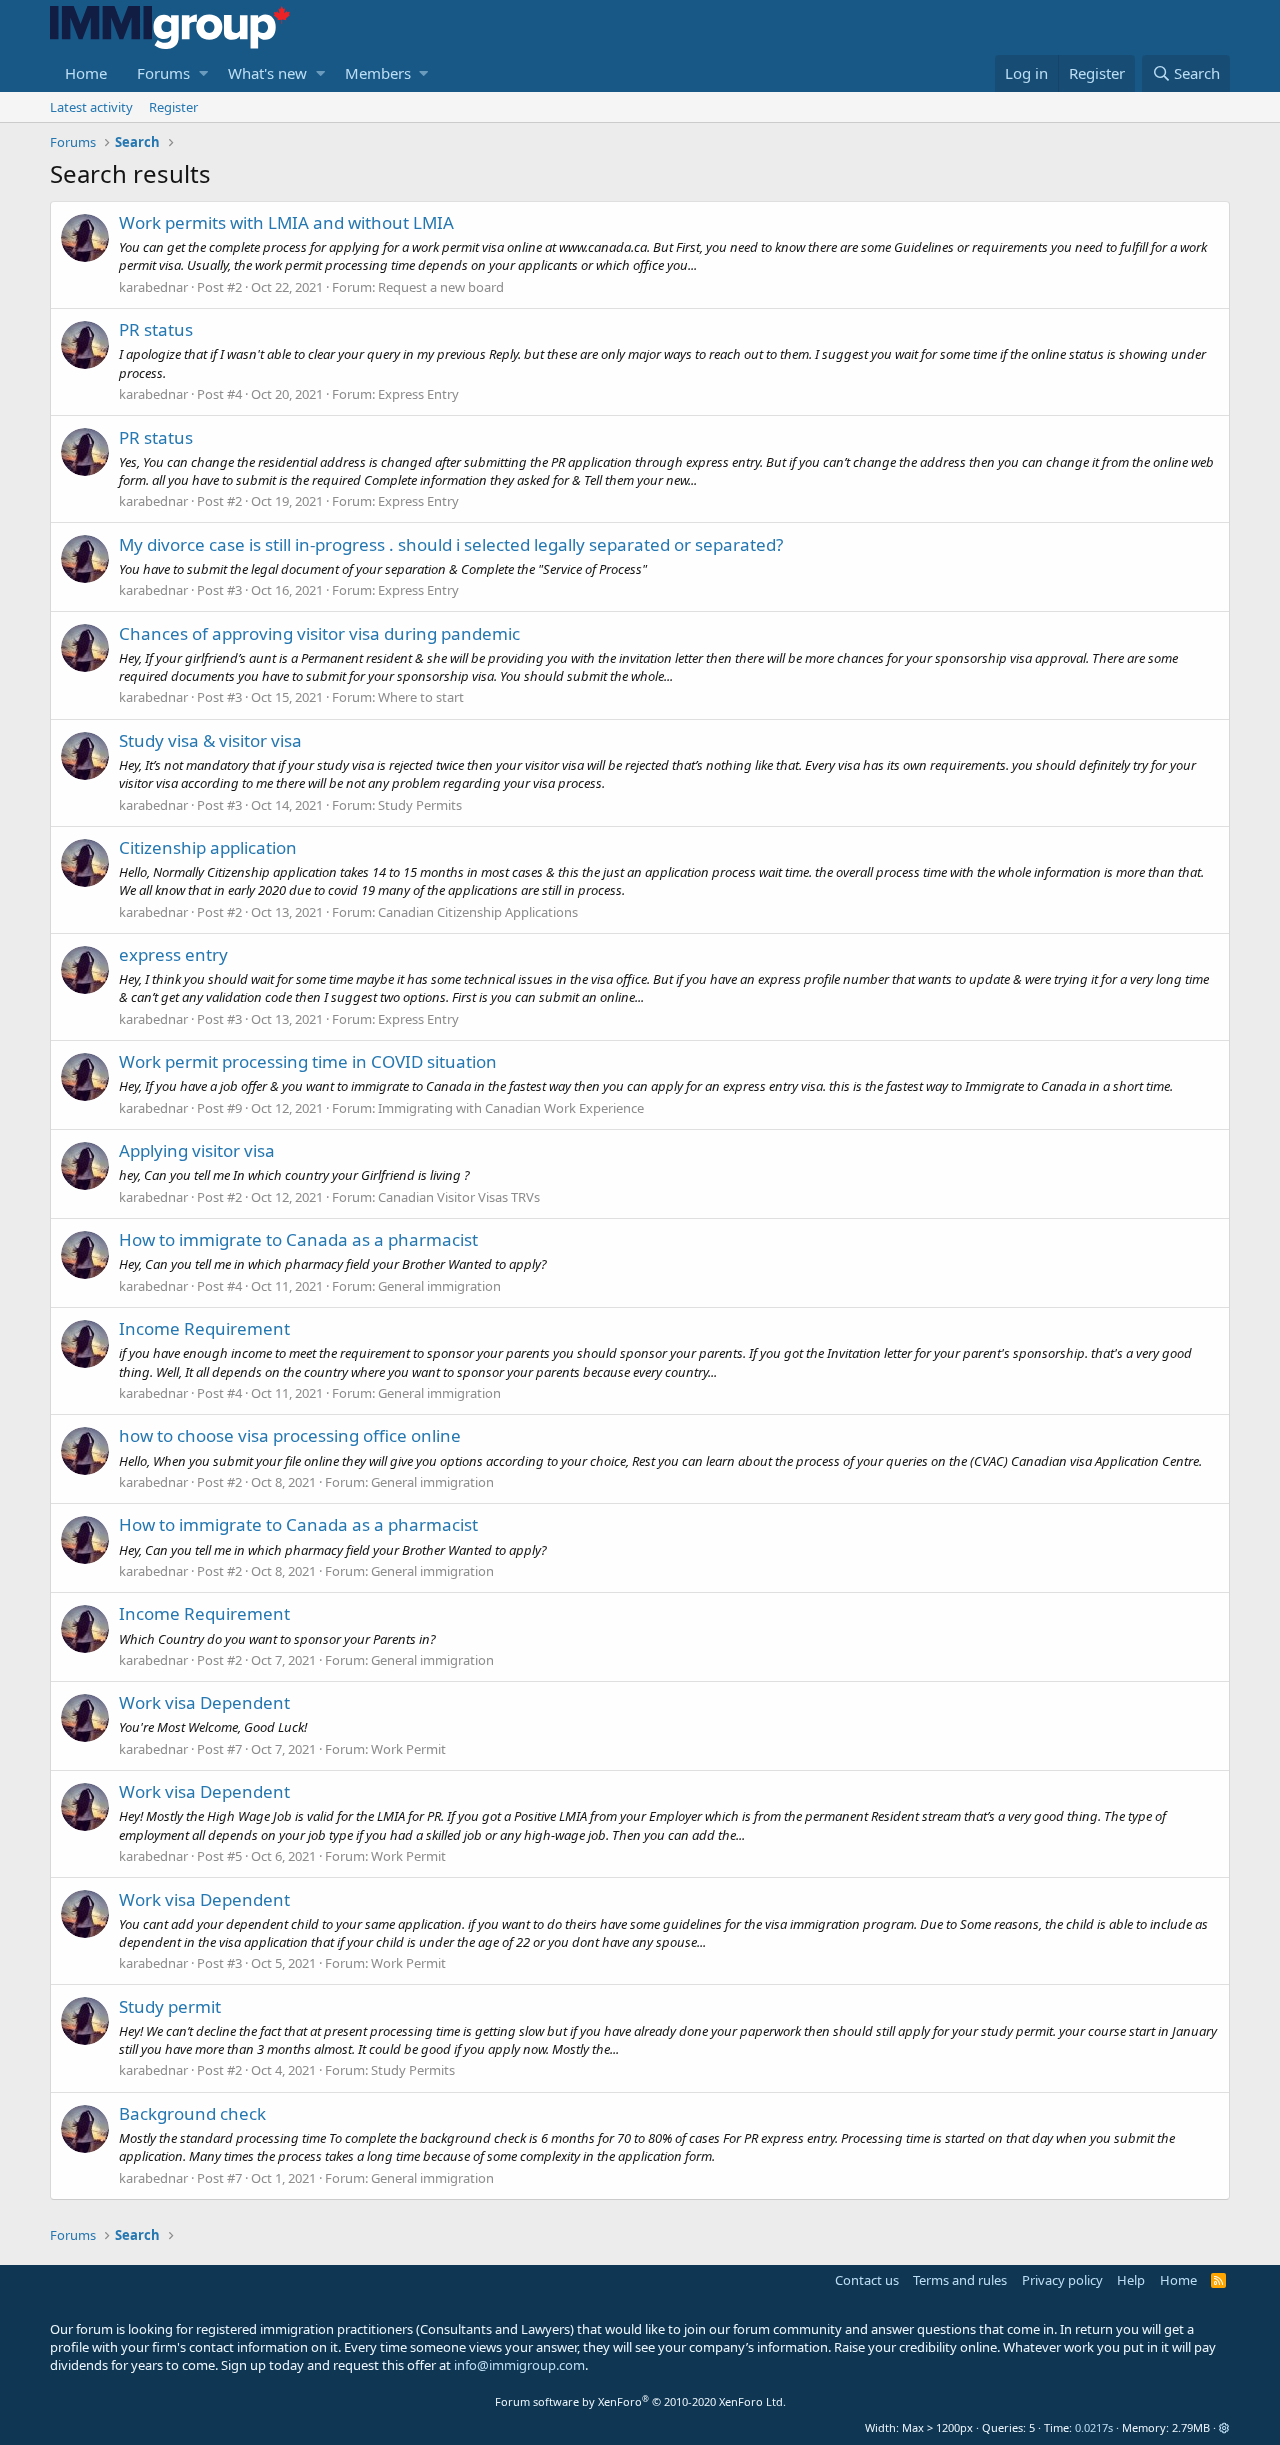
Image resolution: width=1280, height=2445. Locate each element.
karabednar (153, 287)
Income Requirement (204, 1328)
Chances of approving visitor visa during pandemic (319, 633)
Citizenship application (208, 847)
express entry (173, 954)
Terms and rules (960, 2280)
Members (378, 73)
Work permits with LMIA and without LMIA (286, 222)
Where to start (421, 697)
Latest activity (91, 107)
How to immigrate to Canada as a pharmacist (298, 1239)
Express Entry (418, 394)
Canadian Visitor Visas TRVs (459, 1197)
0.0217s (1094, 2427)
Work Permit (408, 1749)
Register (173, 107)
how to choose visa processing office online (290, 1435)
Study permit (170, 2006)
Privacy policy (1062, 2280)
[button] (203, 73)
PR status (156, 329)
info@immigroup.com (519, 2365)
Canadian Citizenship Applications (478, 912)
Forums (163, 73)
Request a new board (441, 287)
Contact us (867, 2280)
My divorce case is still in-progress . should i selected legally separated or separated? (451, 544)
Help (1131, 2280)
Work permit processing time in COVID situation (308, 1061)
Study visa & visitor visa (210, 740)
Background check (192, 2113)
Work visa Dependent (204, 1702)
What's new (267, 73)
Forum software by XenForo (640, 2401)
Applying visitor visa (197, 1150)
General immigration (439, 1286)
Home (86, 73)
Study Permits (420, 805)
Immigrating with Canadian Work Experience (511, 1108)
